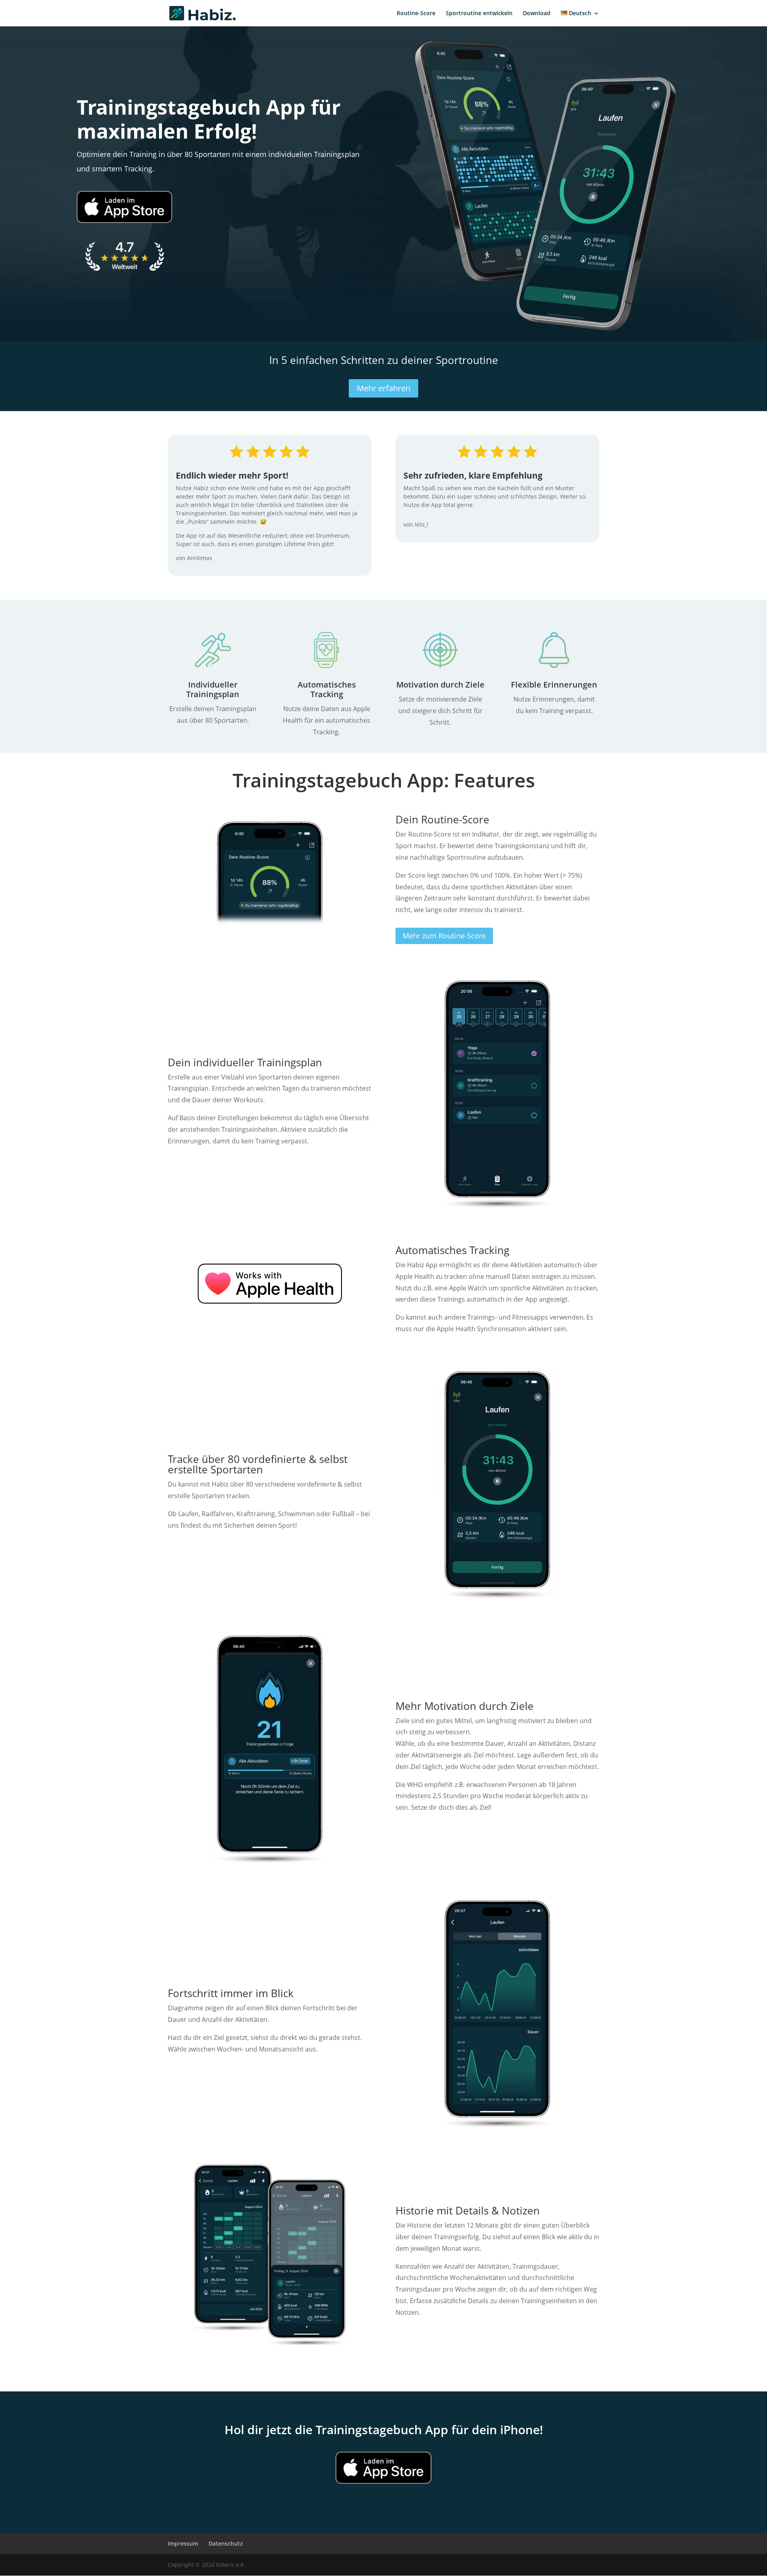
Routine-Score (416, 14)
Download (537, 14)
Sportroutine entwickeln (479, 14)
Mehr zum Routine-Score (444, 936)
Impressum (183, 2543)
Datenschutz (226, 2543)
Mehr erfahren (383, 388)
